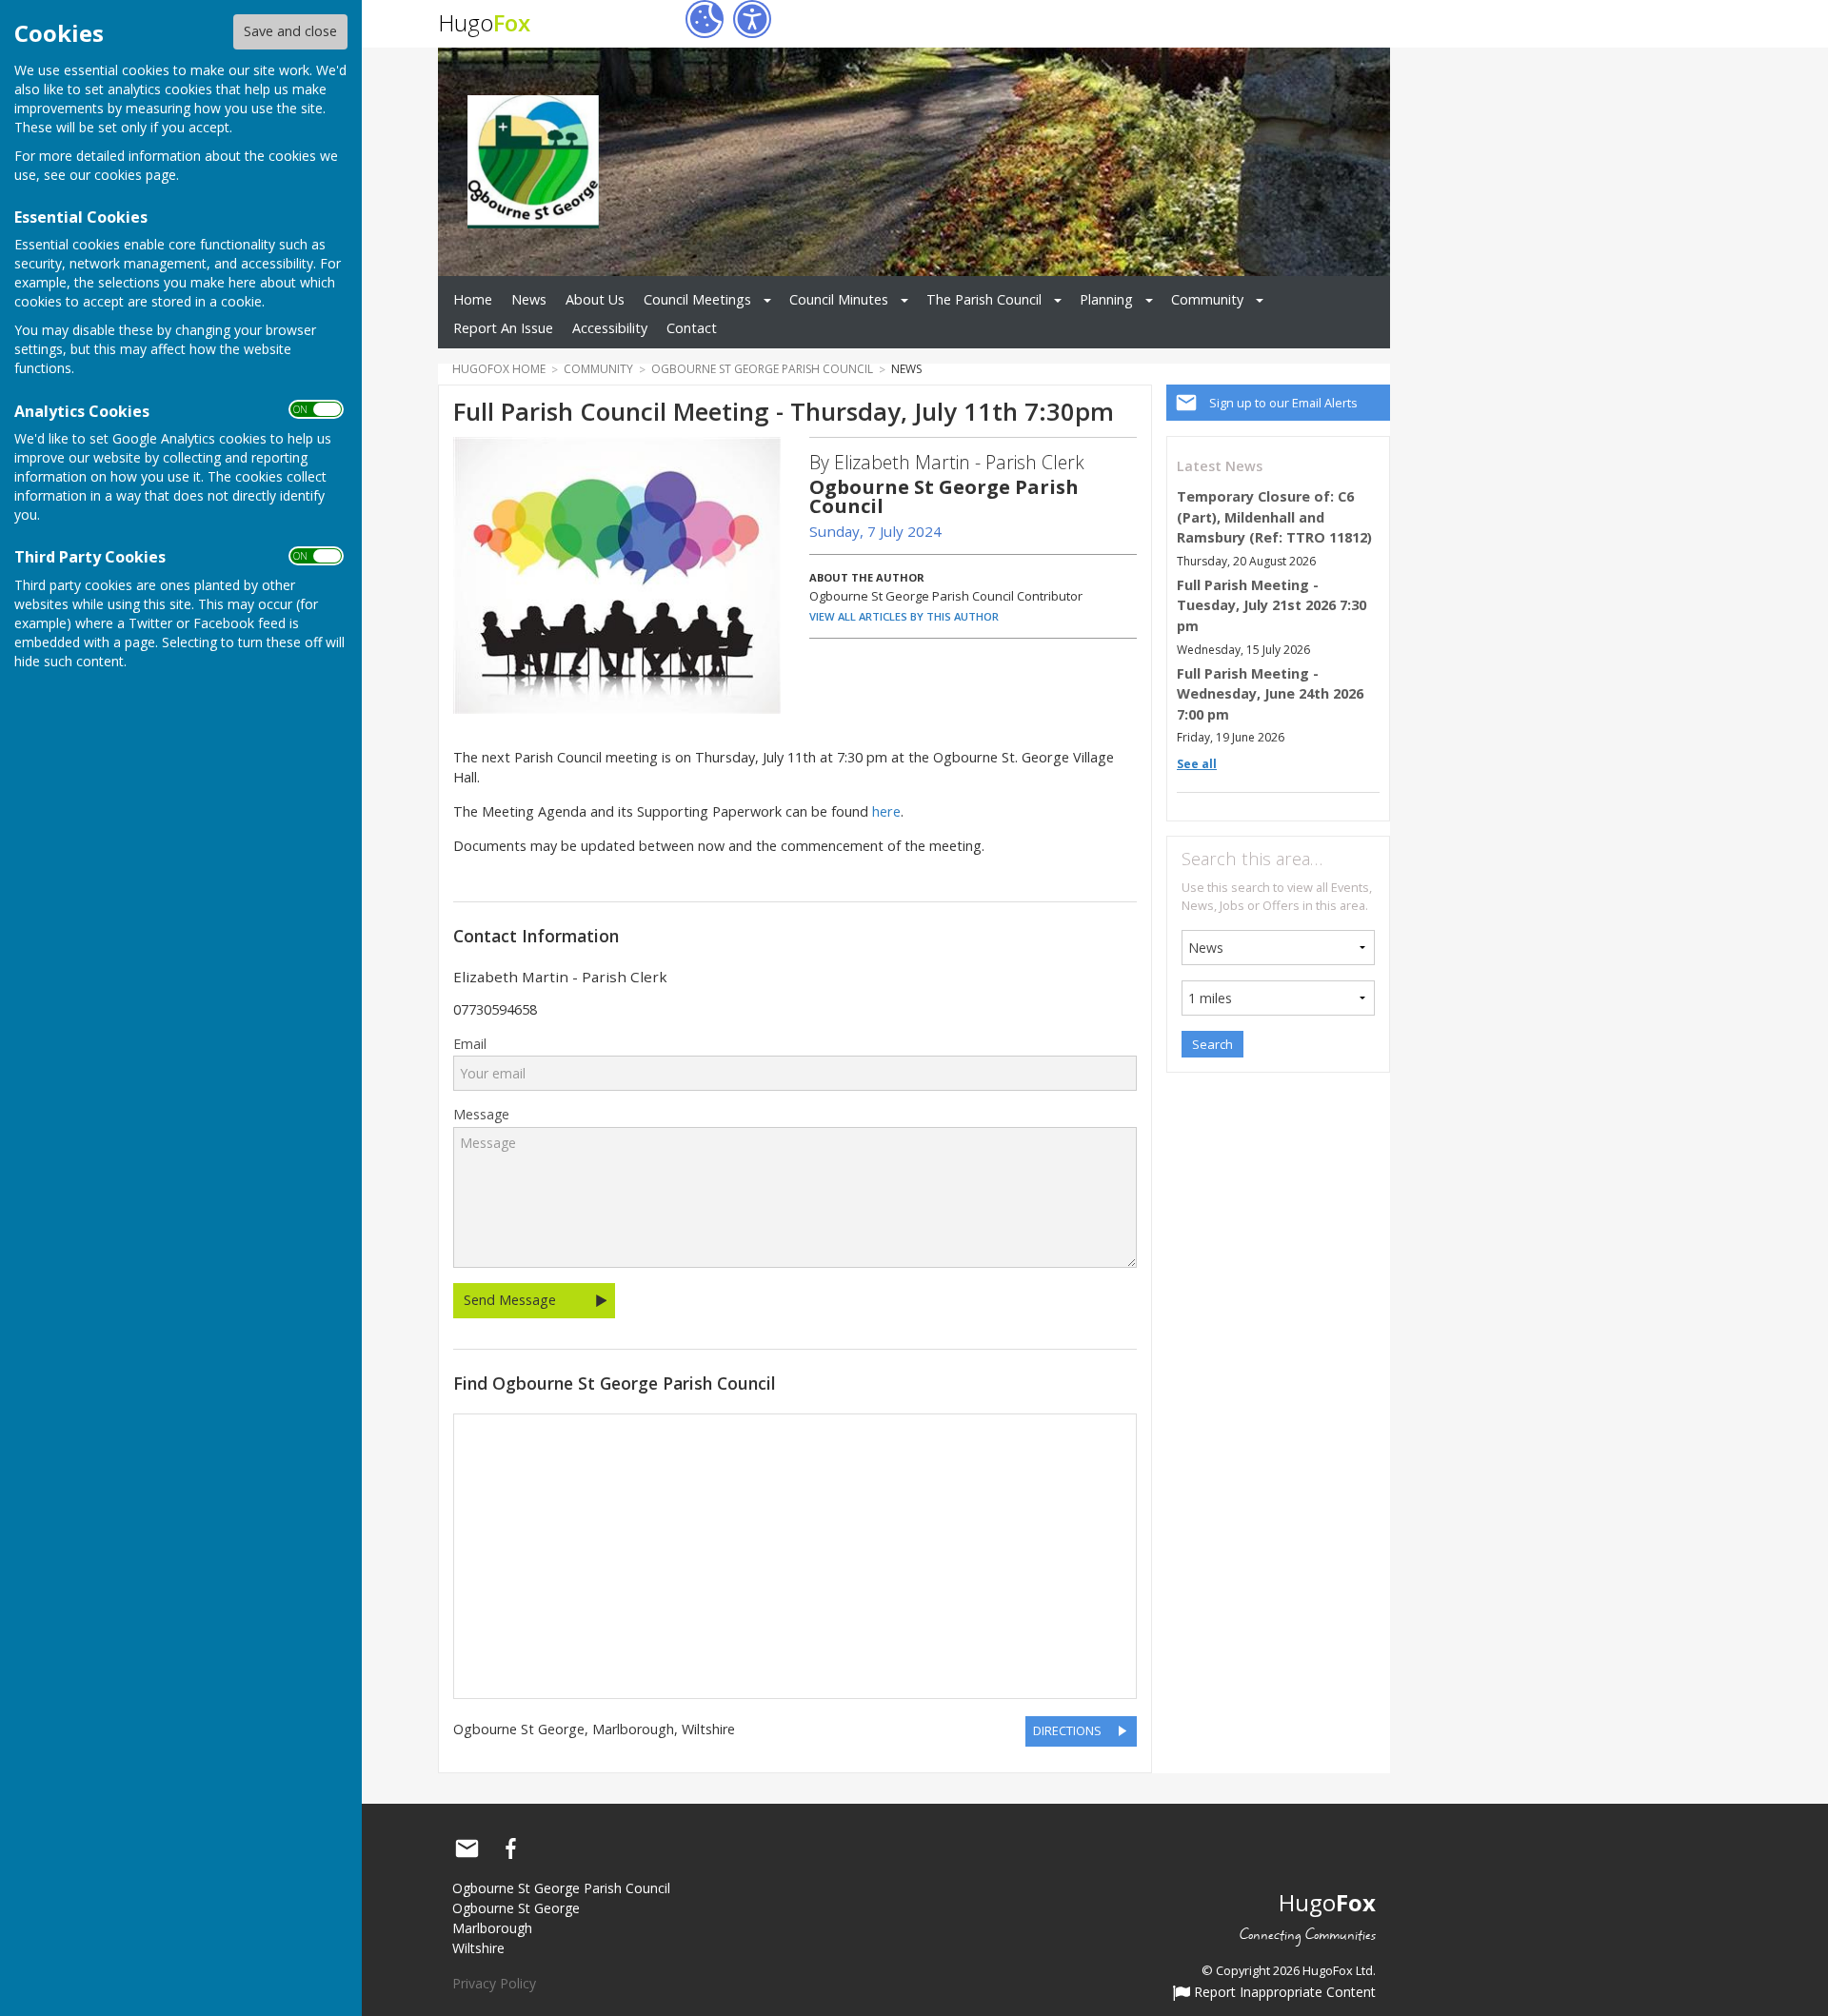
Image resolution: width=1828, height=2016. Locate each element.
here (886, 811)
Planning (1106, 299)
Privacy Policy (494, 1983)
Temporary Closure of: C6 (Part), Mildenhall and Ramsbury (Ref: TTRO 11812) (1274, 517)
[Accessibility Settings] (752, 19)
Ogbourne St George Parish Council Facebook (510, 1848)
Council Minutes (839, 299)
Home (473, 299)
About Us (595, 299)
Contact (692, 328)
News (529, 299)
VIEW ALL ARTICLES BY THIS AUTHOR (904, 616)
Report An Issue (503, 328)
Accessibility (610, 328)
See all (1197, 764)
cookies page (135, 175)
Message (481, 1115)
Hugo (484, 22)
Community (1207, 299)
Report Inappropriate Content (1283, 1993)
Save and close (290, 31)
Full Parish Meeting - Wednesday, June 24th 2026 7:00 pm (1270, 694)
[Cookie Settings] (705, 19)
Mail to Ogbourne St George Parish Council (467, 1848)
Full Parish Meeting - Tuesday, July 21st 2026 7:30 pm (1272, 605)
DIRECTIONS (1067, 1730)
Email (470, 1044)
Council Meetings (697, 299)
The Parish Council (984, 299)
